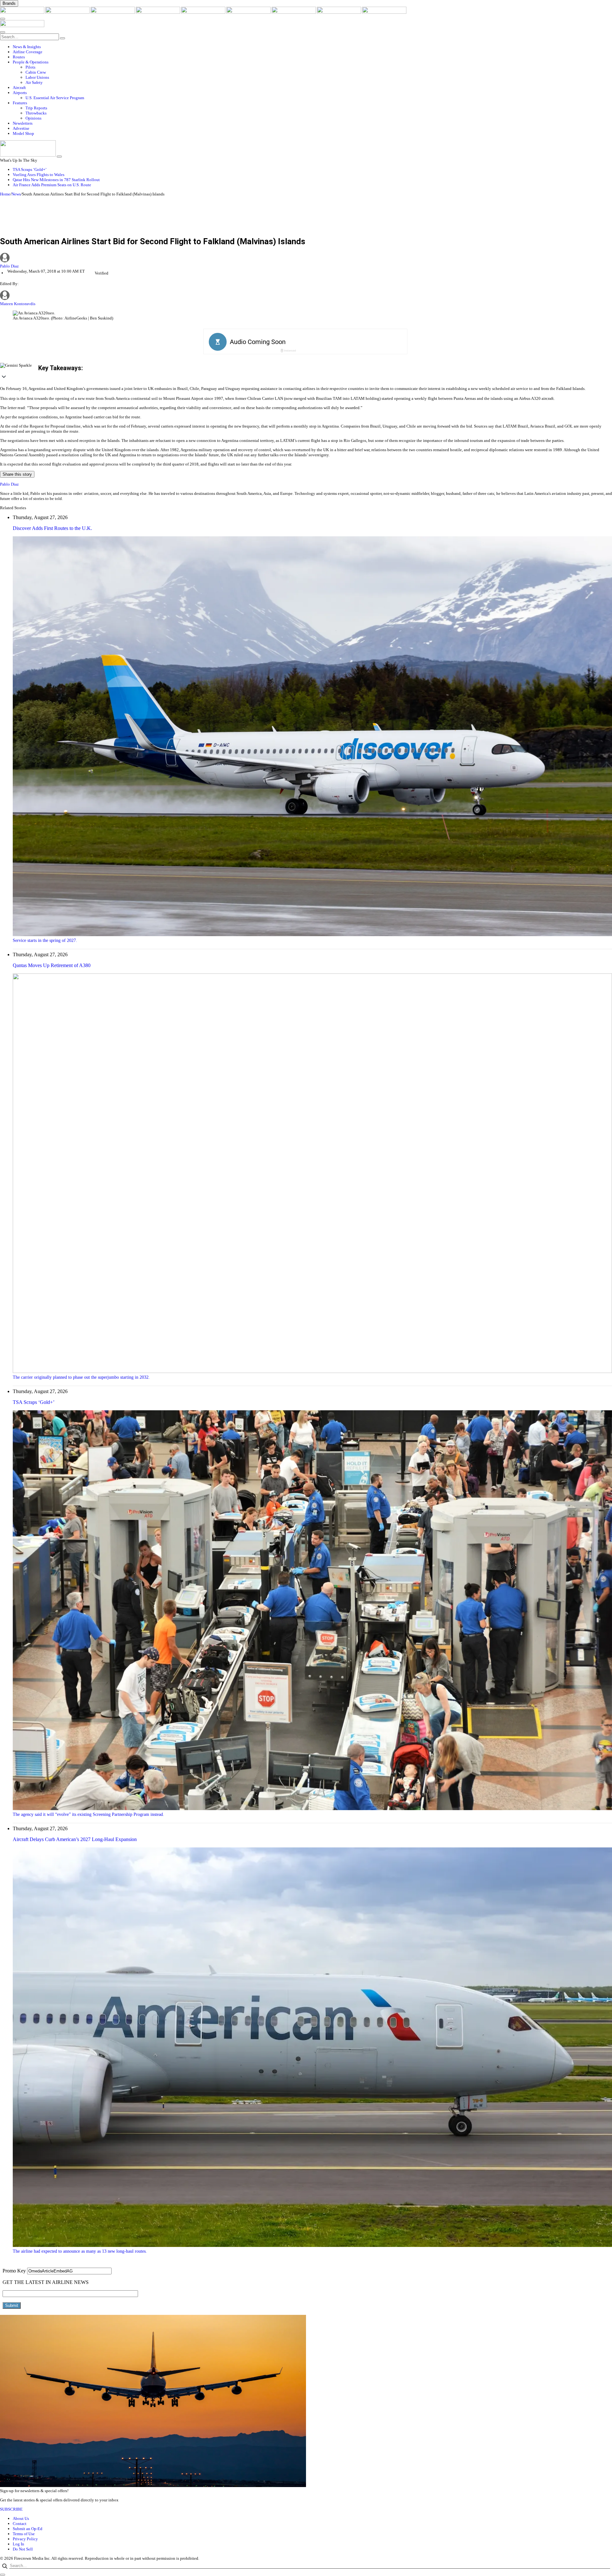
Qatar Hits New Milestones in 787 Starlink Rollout (56, 180)
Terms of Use (24, 2534)
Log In (18, 2544)
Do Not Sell (23, 2549)
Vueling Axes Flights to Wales (39, 175)
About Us (21, 2518)
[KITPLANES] (249, 12)
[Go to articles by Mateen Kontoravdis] (5, 299)
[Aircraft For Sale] (158, 12)
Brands (9, 3)
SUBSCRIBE (11, 2509)
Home (5, 194)
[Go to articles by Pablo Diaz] (306, 258)
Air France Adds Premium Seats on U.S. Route (52, 185)
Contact (20, 2524)
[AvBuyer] (204, 12)
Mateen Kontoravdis (18, 304)
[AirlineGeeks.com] (23, 12)
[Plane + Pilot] (294, 12)
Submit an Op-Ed (28, 2529)
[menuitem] (312, 47)
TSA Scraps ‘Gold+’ (30, 169)
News (16, 194)
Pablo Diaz (9, 266)
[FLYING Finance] (384, 12)
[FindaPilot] (339, 12)
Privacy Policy (25, 2539)
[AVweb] (113, 12)
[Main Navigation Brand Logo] (22, 26)
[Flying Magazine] (68, 12)
